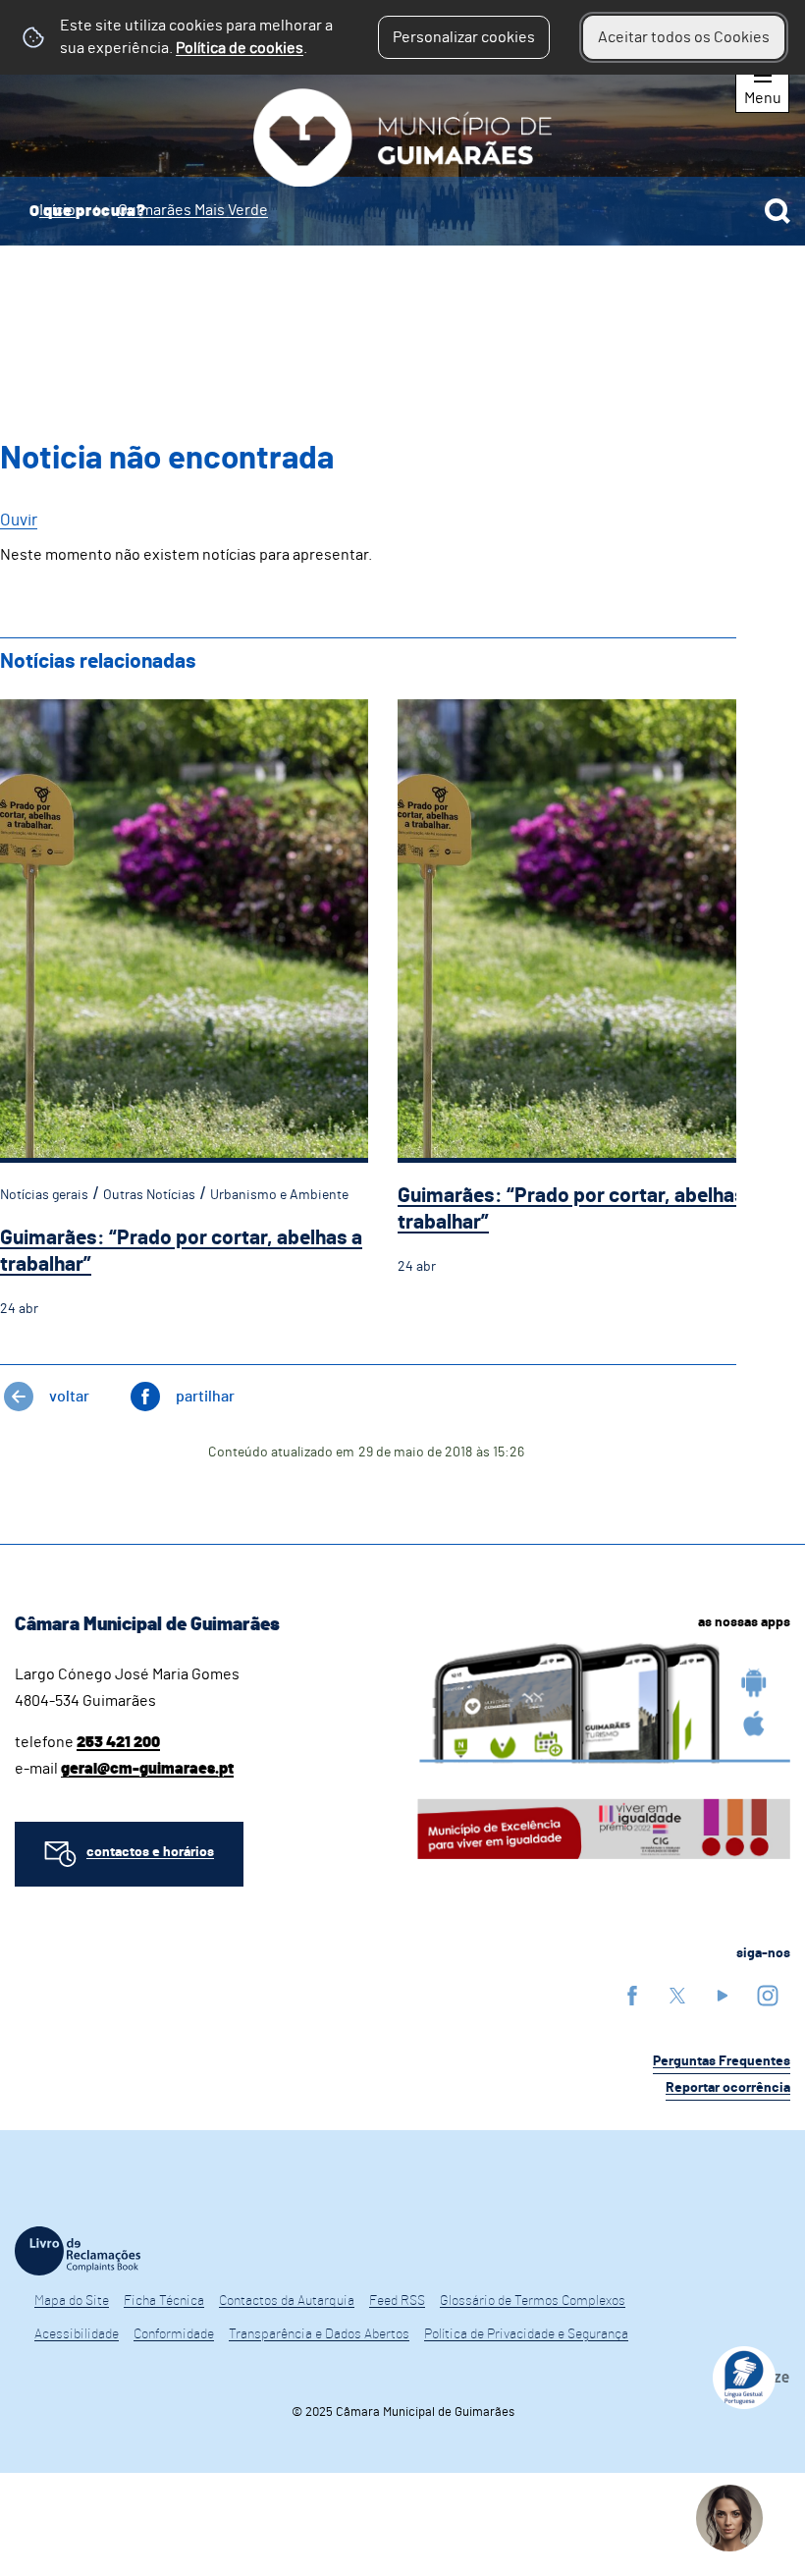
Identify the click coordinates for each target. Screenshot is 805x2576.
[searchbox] (402, 211)
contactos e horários (150, 1852)
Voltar (69, 1397)
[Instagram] (768, 1995)
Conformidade (174, 2334)
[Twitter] (677, 1995)
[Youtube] (723, 1995)
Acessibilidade (77, 2334)
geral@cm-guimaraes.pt (147, 1769)
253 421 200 (118, 1742)
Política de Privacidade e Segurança (526, 2334)
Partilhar (205, 1397)
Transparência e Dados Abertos (319, 2334)
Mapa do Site (72, 2301)
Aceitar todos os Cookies (684, 37)
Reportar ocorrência (728, 2088)
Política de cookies (240, 48)
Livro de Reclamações (78, 2251)
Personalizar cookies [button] (464, 37)
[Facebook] (632, 1995)
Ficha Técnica (164, 2301)
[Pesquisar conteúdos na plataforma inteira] (778, 211)
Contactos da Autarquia (287, 2301)
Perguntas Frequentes (722, 2061)
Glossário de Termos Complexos (533, 2301)
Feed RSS (397, 2301)
